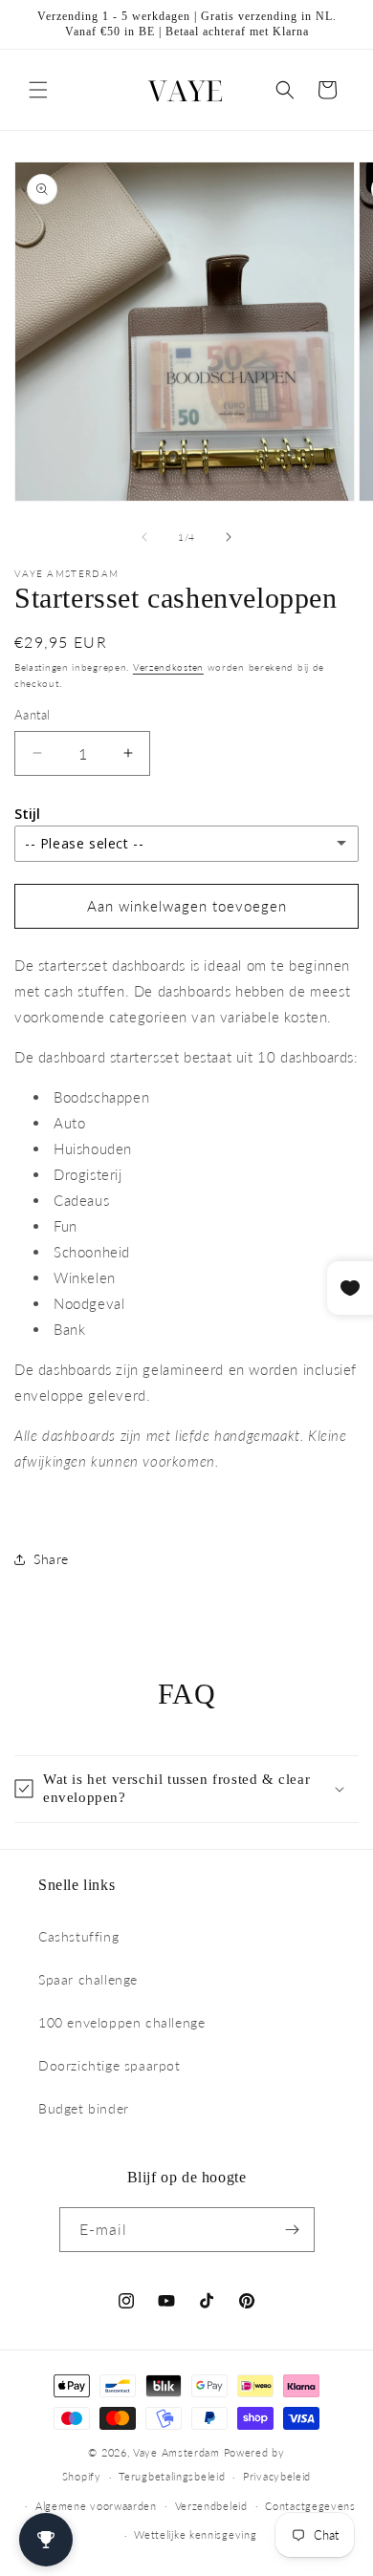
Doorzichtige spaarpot (110, 2065)
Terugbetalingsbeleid (172, 2476)
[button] (38, 90)
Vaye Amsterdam (176, 2452)
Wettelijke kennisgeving (195, 2534)
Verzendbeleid (211, 2506)
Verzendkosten (168, 667)
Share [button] (51, 1559)
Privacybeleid (277, 2476)
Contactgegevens (310, 2506)
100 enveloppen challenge (121, 2022)
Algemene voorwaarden (96, 2506)
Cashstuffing (78, 1936)
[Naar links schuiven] (144, 537)
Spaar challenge (88, 1979)
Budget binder (84, 2108)
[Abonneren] (293, 2230)
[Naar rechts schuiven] (229, 537)
